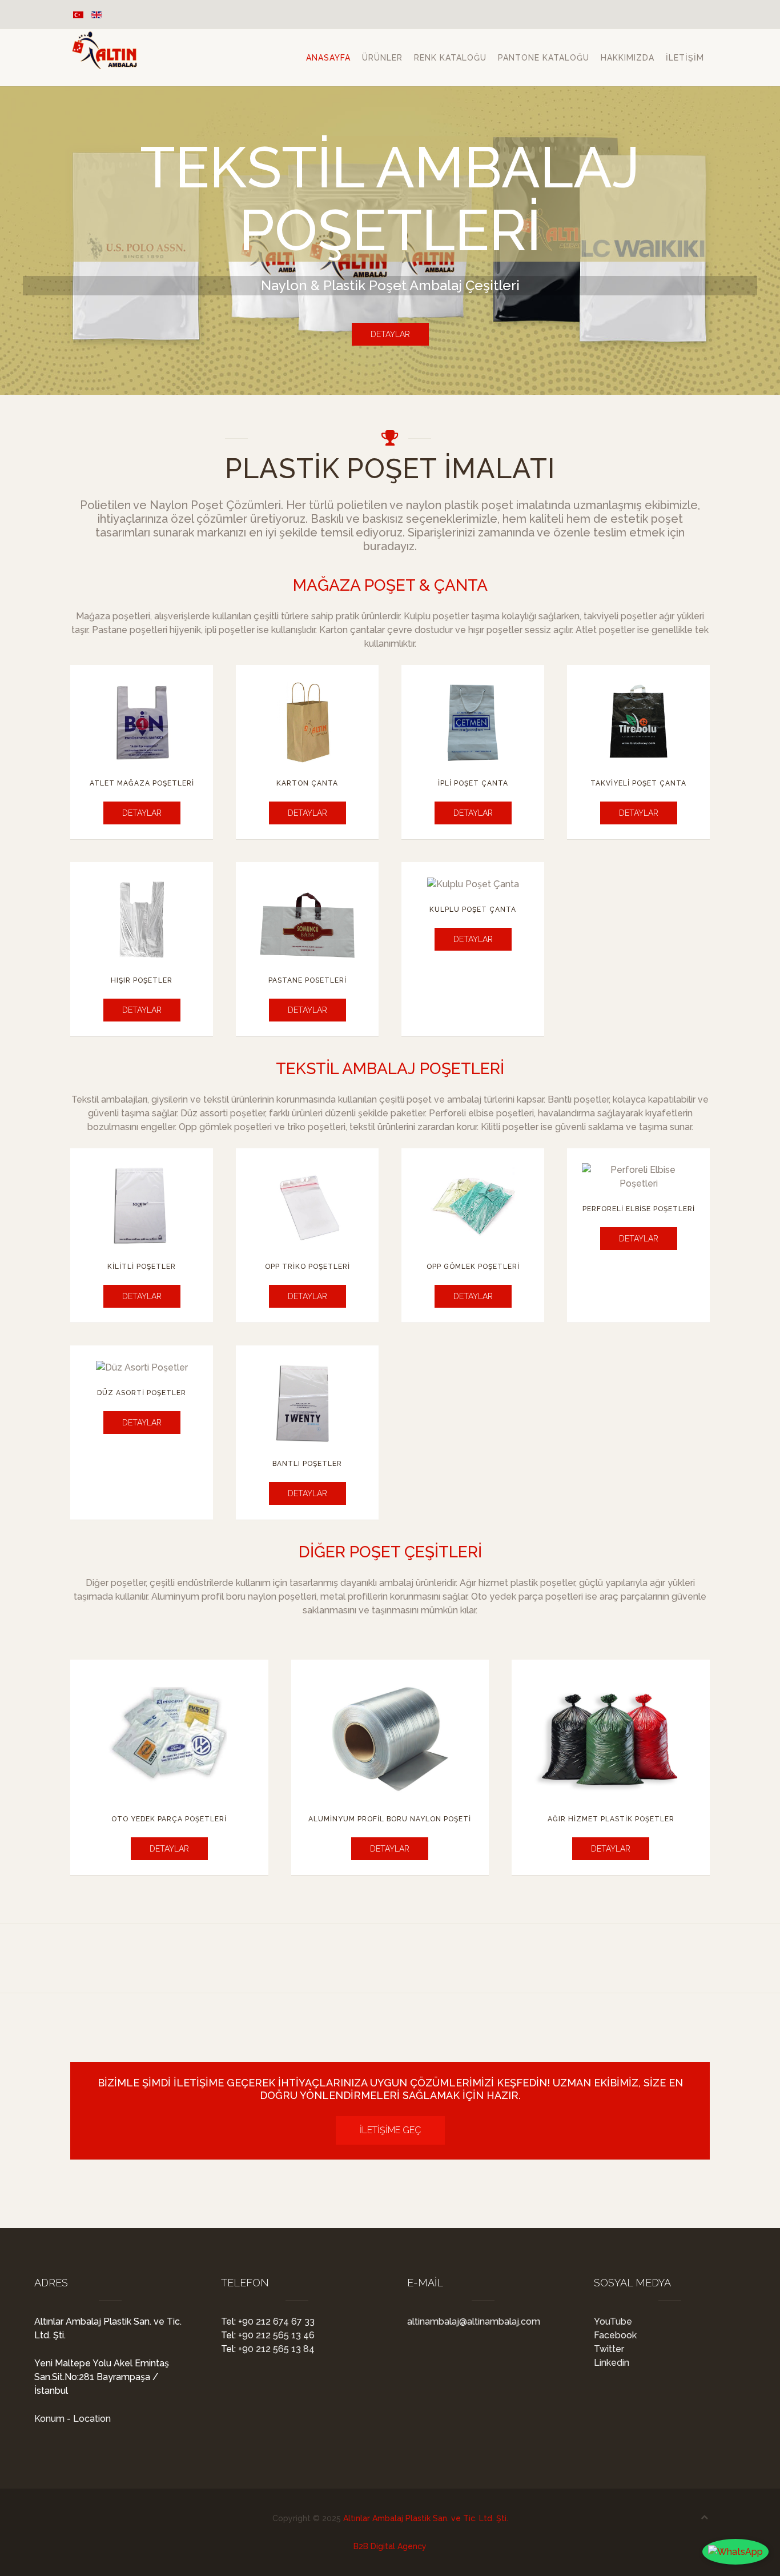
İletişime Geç (390, 2130)
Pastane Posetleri (307, 980)
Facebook (615, 2335)
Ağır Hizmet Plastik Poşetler (611, 1819)
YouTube (613, 2321)
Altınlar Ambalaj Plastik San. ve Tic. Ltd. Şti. (426, 2518)
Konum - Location (73, 2419)
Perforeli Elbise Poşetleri (639, 1209)
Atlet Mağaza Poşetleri (142, 783)
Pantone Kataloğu (544, 58)
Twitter (609, 2349)
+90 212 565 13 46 (275, 2335)
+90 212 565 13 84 (275, 2349)
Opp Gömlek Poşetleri (473, 1267)
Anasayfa (328, 58)
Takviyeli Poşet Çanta (638, 783)
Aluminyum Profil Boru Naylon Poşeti (390, 1819)
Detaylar (390, 334)
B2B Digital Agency (390, 2546)
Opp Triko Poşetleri (307, 1267)
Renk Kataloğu (450, 58)
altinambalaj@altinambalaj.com (474, 2321)
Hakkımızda (628, 58)
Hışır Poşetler (142, 980)
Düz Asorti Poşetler (142, 1393)
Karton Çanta (307, 783)
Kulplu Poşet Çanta (473, 910)
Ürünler (382, 58)
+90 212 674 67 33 (275, 2321)
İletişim (685, 58)
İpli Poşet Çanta (473, 783)
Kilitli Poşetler (142, 1267)
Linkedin (612, 2363)
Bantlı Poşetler (307, 1464)
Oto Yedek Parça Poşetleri (169, 1819)
